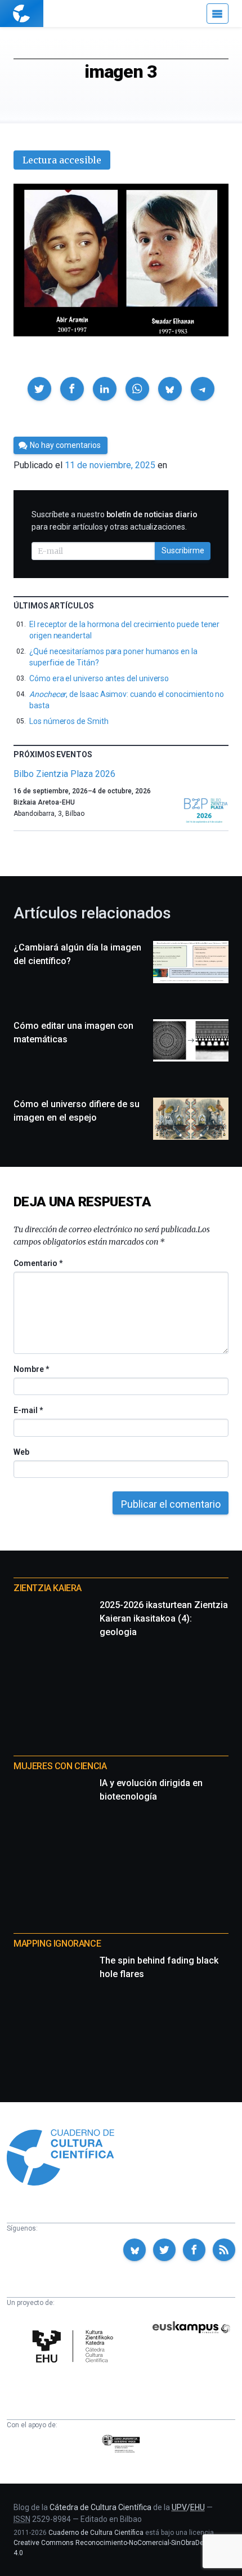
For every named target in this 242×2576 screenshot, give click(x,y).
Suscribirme (183, 550)
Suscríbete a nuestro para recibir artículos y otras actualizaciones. (115, 521)
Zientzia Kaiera (48, 1588)
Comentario (38, 1263)
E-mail (28, 1410)
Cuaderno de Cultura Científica (96, 2533)
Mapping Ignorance (57, 1944)
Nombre (31, 1369)
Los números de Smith (69, 721)
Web (21, 1452)
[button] (39, 389)
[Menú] (218, 14)
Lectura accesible (62, 160)
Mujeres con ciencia (60, 1766)
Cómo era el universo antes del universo (99, 678)
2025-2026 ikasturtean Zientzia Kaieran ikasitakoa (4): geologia (164, 1618)
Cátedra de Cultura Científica (100, 2507)
